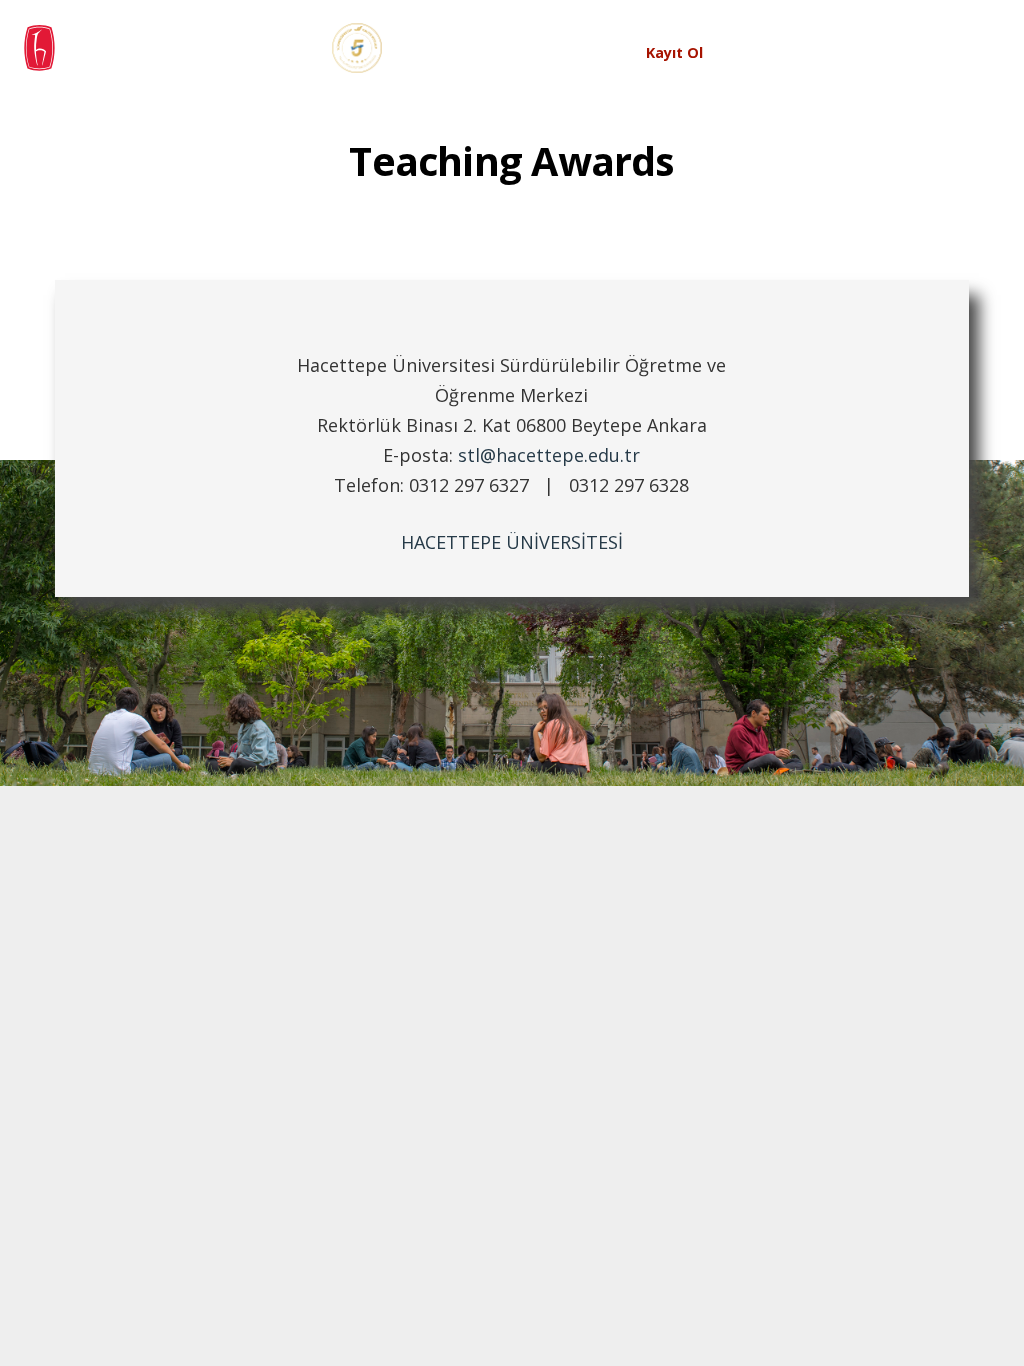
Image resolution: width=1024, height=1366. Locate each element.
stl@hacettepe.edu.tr (549, 455)
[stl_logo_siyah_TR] (208, 48)
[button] (541, 53)
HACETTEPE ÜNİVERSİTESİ (512, 542)
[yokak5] (357, 48)
